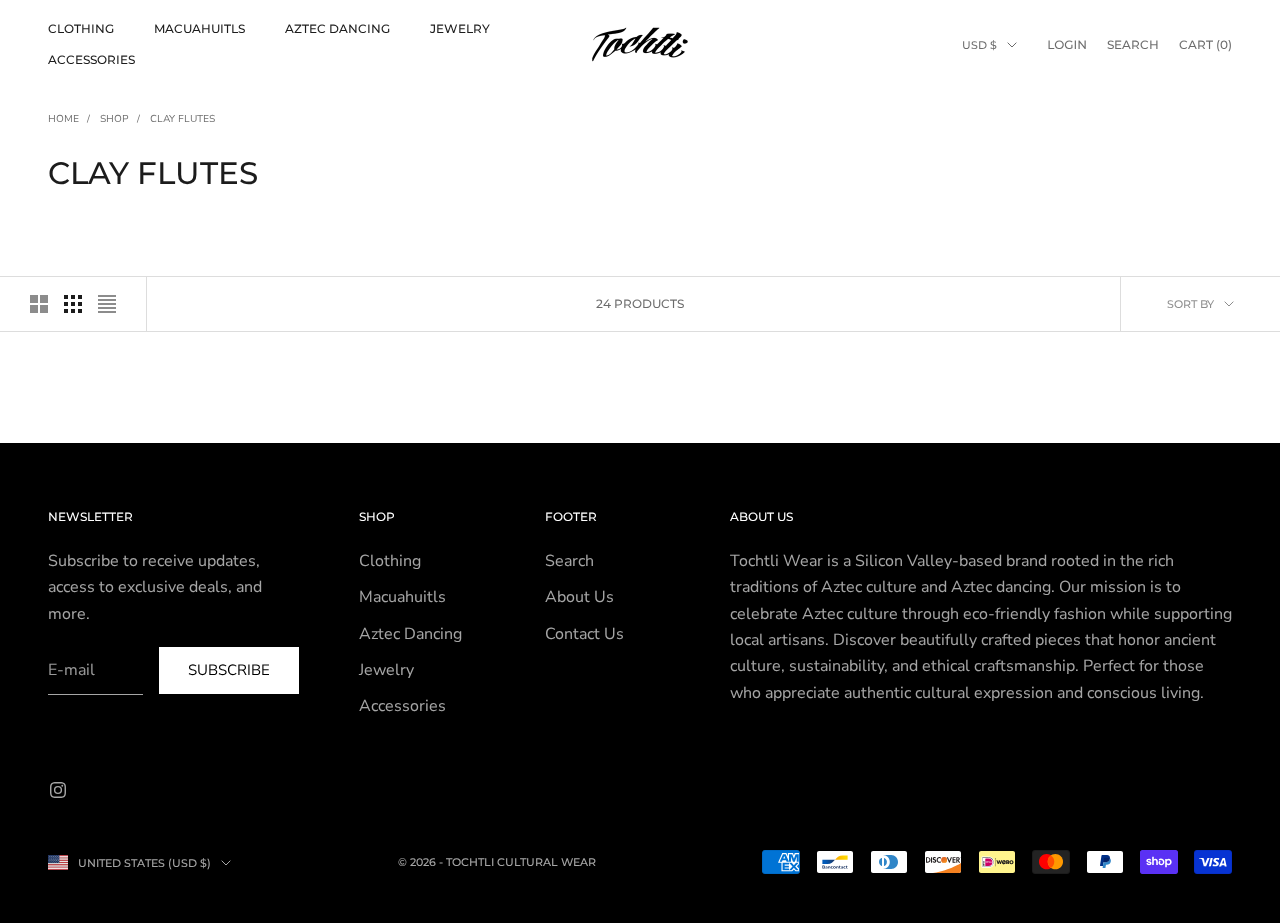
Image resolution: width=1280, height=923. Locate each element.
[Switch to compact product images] (107, 304)
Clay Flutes (182, 119)
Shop (114, 119)
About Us (579, 597)
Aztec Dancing (337, 28)
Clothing (81, 28)
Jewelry (460, 28)
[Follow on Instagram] (58, 790)
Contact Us (584, 634)
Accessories (91, 59)
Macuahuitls (199, 28)
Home (63, 119)
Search (569, 561)
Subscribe (229, 670)
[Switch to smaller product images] (73, 304)
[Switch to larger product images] (39, 304)
